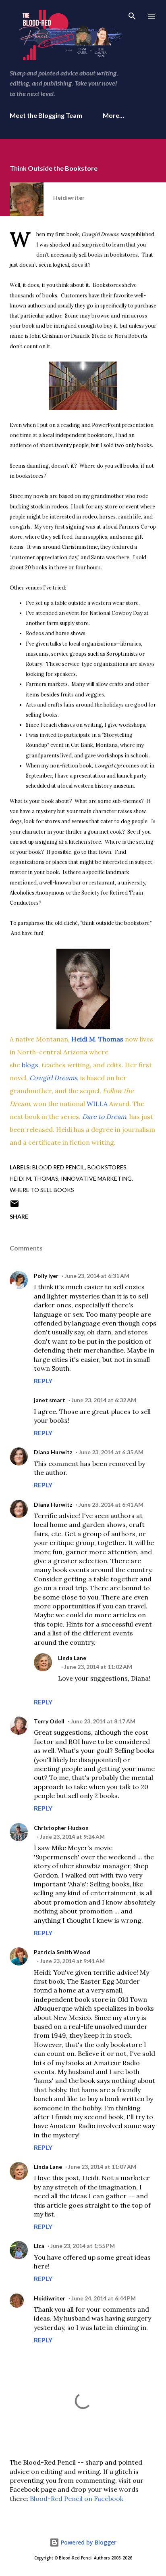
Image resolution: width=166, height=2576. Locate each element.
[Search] (132, 15)
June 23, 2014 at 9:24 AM (72, 1837)
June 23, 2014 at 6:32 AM (104, 1400)
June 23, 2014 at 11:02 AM (98, 1667)
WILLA (98, 1104)
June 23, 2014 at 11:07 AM (102, 2167)
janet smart (50, 1400)
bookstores (107, 1167)
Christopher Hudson (61, 1828)
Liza (39, 2246)
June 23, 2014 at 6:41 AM (111, 1504)
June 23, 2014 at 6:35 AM (111, 1452)
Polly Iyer (46, 1276)
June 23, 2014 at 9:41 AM (72, 1961)
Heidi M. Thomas (34, 1178)
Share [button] (19, 1216)
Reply (43, 1381)
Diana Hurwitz (53, 1452)
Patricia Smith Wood (62, 1952)
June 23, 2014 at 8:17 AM (103, 1721)
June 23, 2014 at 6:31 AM (97, 1276)
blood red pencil (59, 1167)
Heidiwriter (50, 2298)
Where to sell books (42, 1190)
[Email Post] (15, 1206)
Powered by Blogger (88, 2542)
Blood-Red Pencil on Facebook (77, 2499)
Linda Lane (72, 1658)
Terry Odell (49, 1721)
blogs (30, 1065)
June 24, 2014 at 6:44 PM (104, 2298)
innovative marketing (96, 1178)
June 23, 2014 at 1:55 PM (83, 2246)
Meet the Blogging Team (46, 115)
